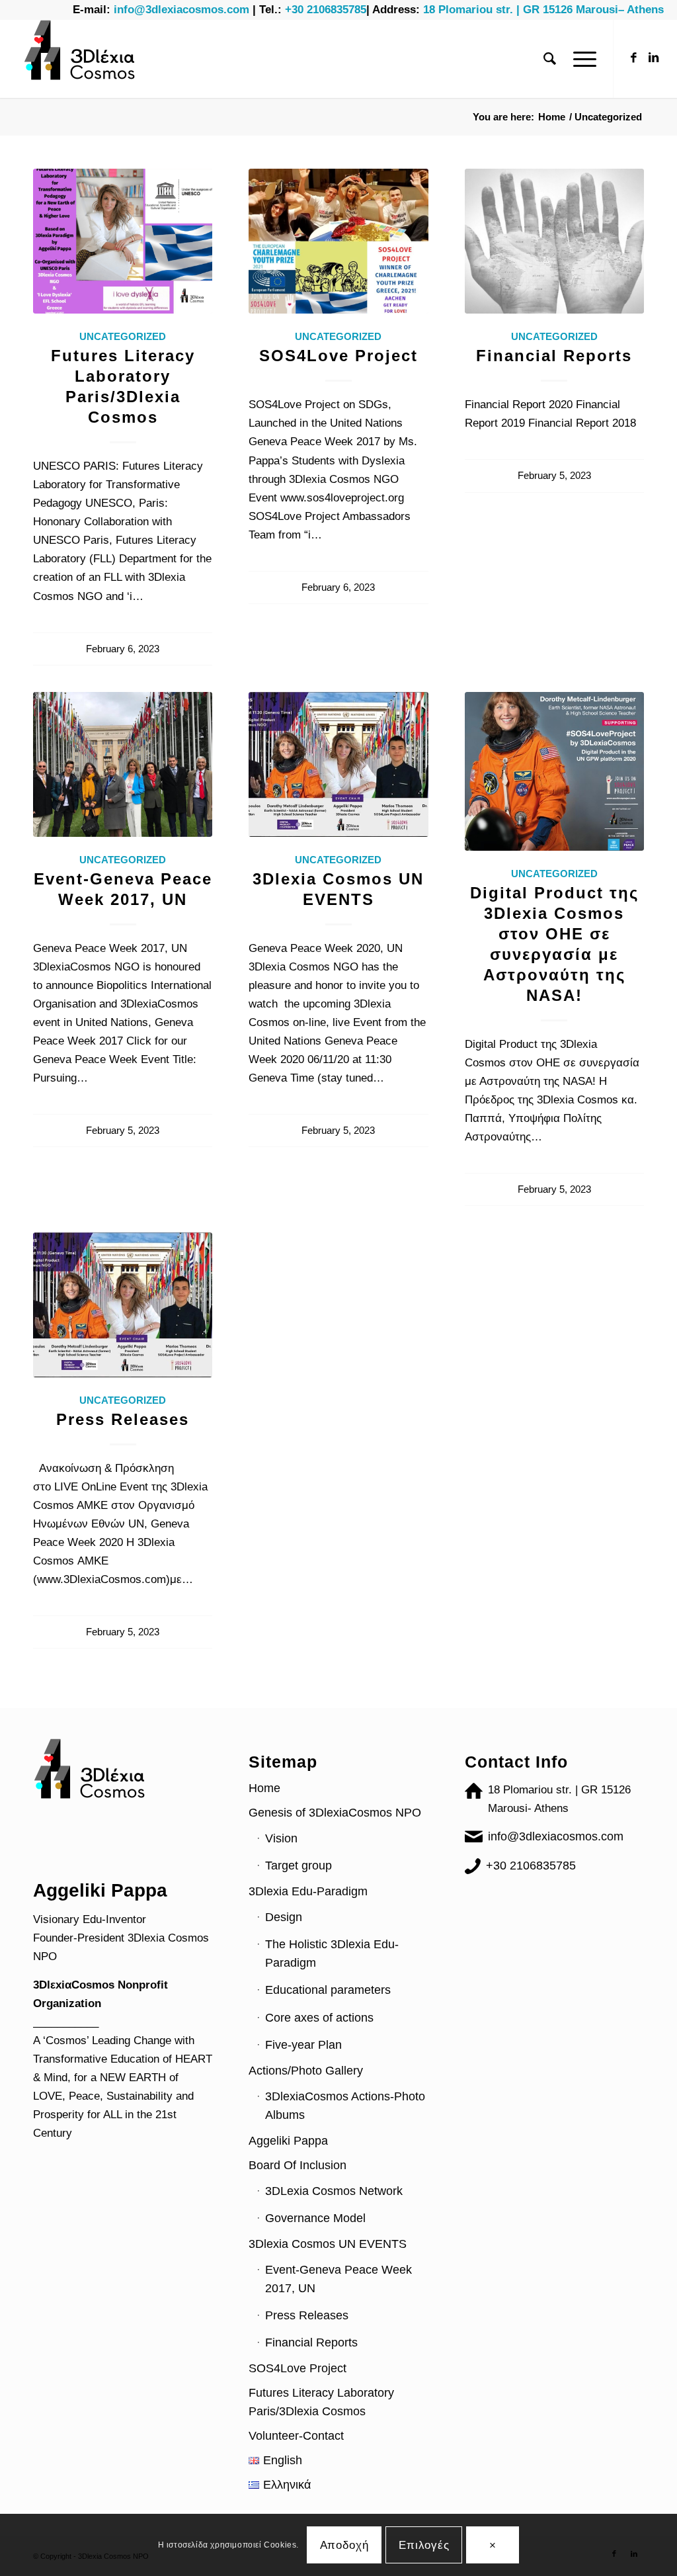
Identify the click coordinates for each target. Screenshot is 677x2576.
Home (264, 1788)
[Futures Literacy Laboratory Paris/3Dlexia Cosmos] (123, 241)
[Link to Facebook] (634, 58)
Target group (299, 1866)
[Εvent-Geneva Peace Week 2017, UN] (123, 764)
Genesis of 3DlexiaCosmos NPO (335, 1813)
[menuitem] (550, 59)
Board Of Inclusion (298, 2165)
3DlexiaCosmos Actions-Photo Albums (345, 2106)
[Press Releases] (123, 1305)
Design (284, 1917)
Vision (281, 1838)
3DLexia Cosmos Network (334, 2191)
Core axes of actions (319, 2018)
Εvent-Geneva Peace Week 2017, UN (338, 2279)
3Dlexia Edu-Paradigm (308, 1891)
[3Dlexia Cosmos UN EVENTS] (338, 764)
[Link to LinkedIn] (654, 58)
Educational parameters (328, 1990)
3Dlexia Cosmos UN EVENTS (328, 2244)
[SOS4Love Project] (338, 241)
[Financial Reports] (554, 241)
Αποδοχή (344, 2545)
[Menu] (580, 59)
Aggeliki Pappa (288, 2141)
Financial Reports (554, 356)
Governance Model (315, 2218)
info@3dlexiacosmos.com (556, 1836)
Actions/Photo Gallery (306, 2071)
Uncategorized (123, 336)
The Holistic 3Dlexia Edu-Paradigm (332, 1953)
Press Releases (123, 1419)
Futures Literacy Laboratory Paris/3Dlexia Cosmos (321, 2402)
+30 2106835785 (531, 1866)
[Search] (550, 59)
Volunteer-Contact (296, 2436)
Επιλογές (424, 2545)
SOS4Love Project (338, 356)
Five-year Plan (303, 2045)
